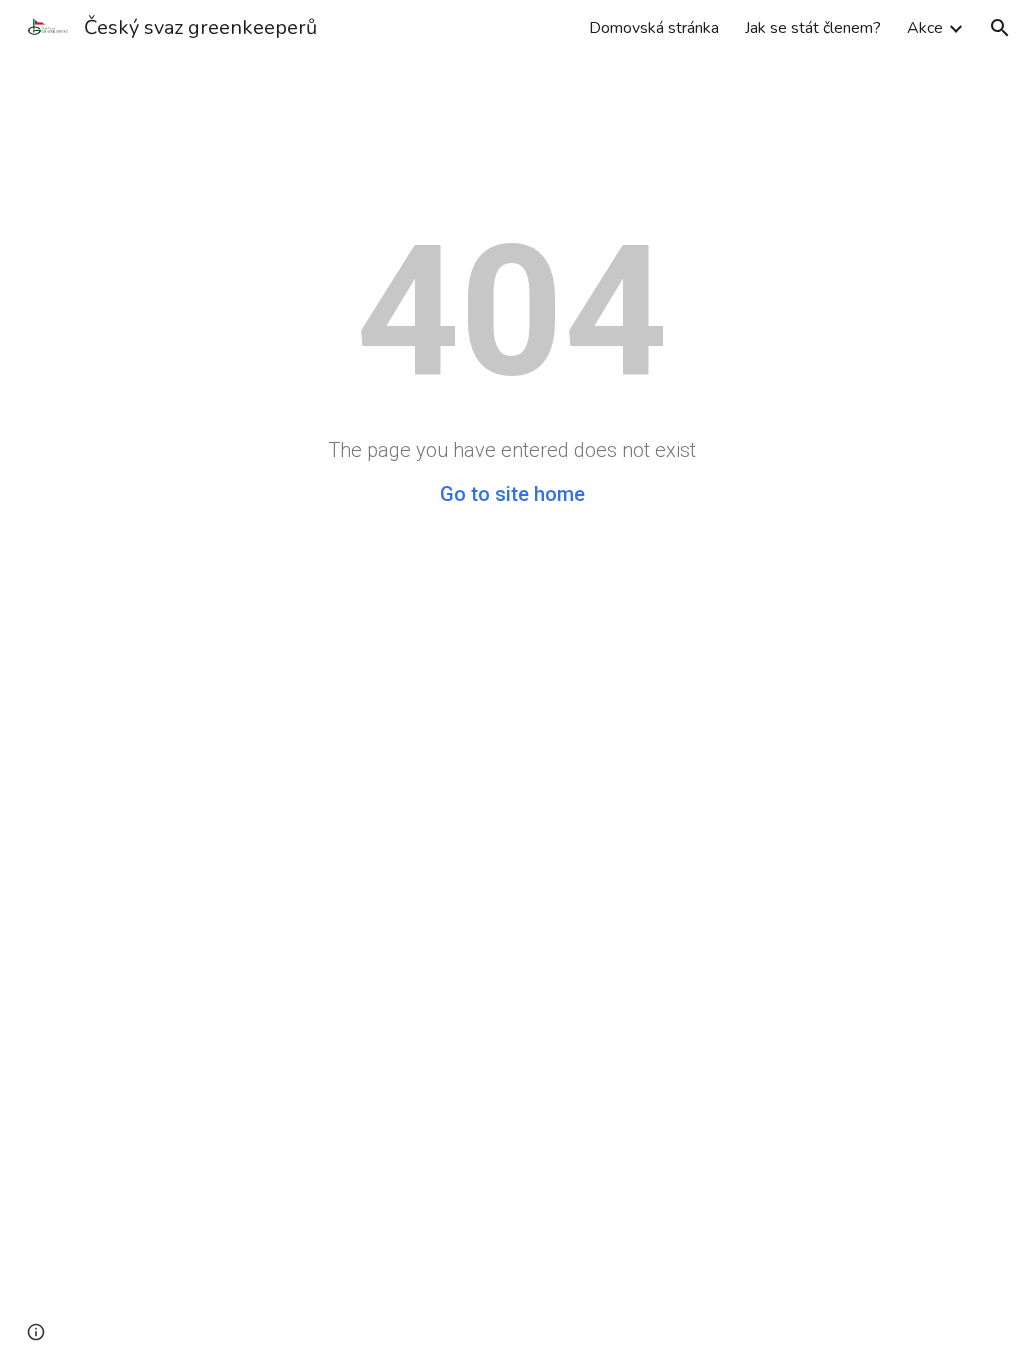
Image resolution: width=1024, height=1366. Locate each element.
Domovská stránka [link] (654, 28)
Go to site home (512, 494)
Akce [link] (925, 28)
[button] (1000, 28)
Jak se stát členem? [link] (813, 28)
